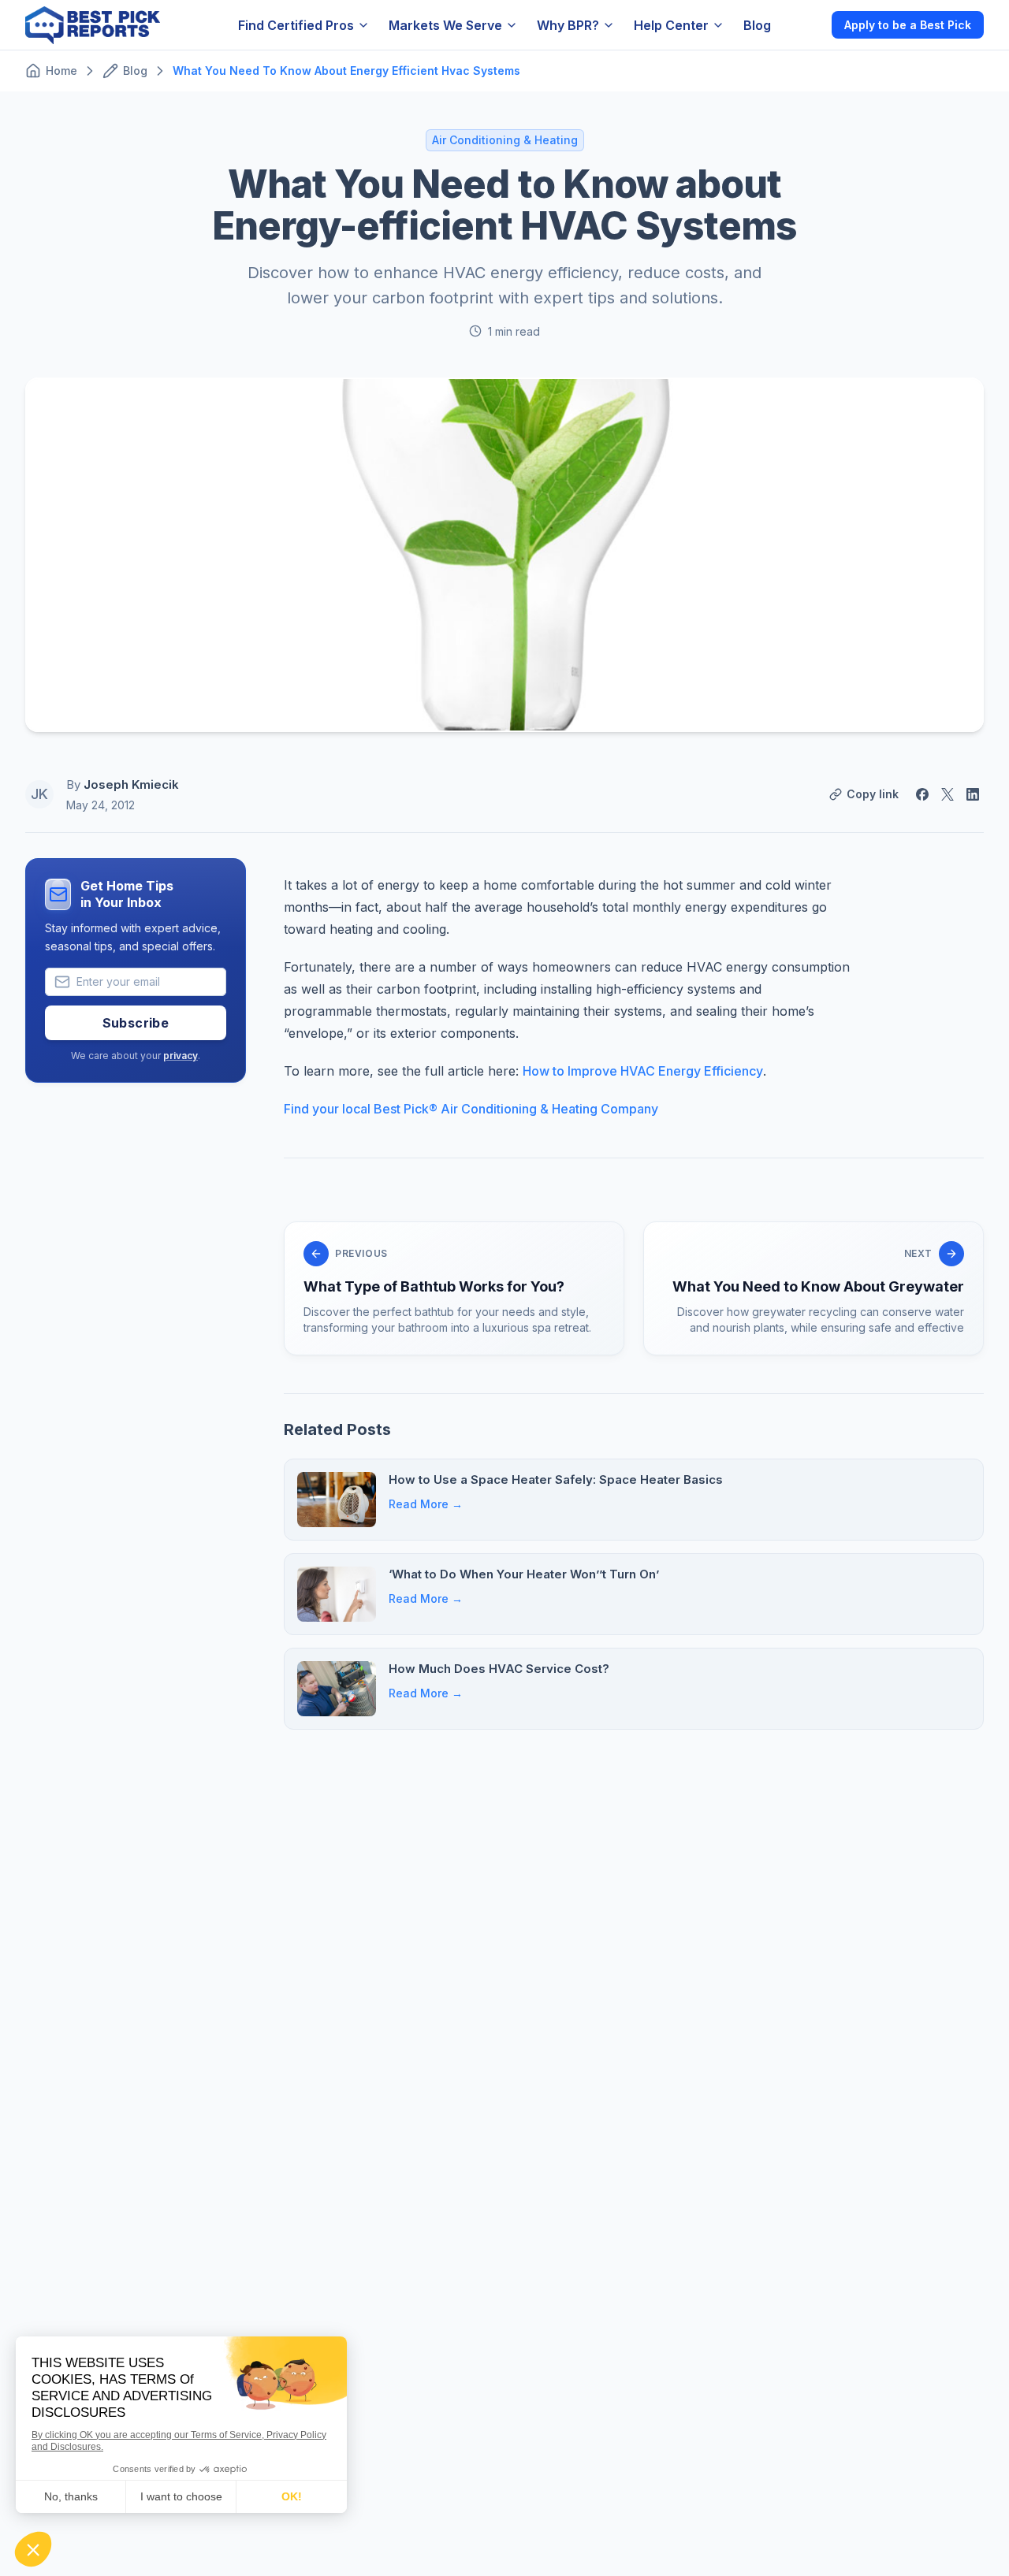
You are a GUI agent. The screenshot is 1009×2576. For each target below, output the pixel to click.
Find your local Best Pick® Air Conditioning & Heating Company (471, 1109)
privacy (181, 1056)
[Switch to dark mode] (806, 24)
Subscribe (136, 1023)
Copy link (873, 794)
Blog (757, 25)
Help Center (671, 25)
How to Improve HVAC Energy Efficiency (643, 1071)
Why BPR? (568, 25)
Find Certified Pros (296, 25)
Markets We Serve (445, 25)
